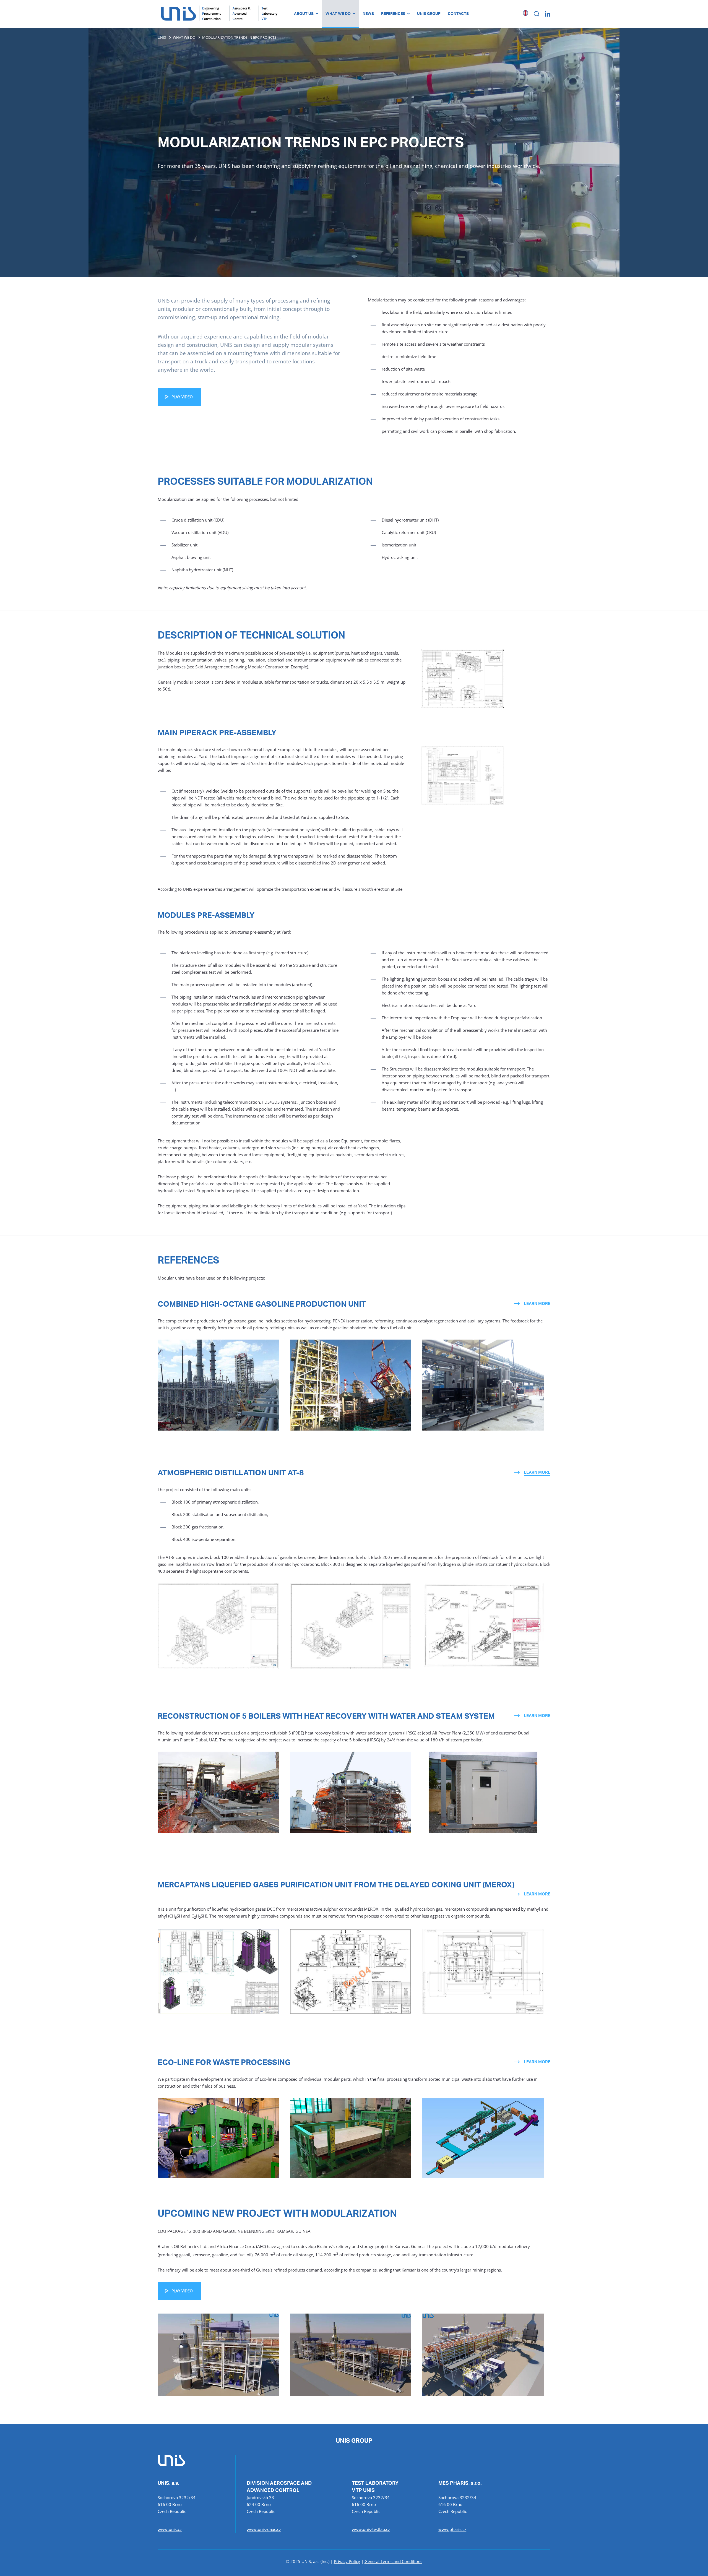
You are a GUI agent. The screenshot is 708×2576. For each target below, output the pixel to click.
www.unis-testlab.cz (371, 2529)
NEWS (368, 14)
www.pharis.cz (452, 2529)
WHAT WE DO (338, 14)
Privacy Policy (347, 2561)
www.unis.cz (170, 2529)
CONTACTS (458, 14)
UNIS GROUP (429, 14)
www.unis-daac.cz (264, 2529)
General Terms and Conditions (393, 2561)
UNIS (162, 37)
